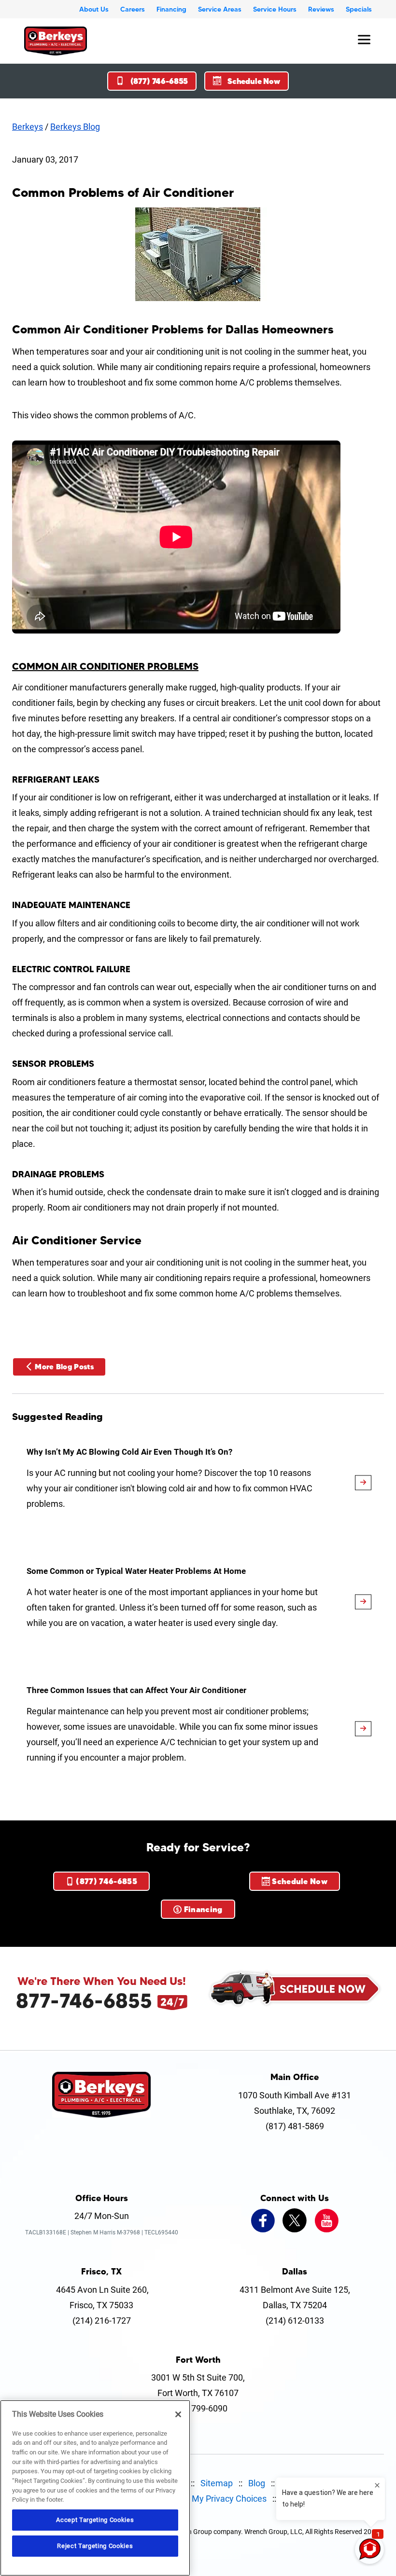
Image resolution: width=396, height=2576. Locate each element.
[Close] (178, 2414)
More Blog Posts (64, 1367)
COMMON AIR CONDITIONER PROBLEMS (105, 666)
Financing (171, 9)
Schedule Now (254, 81)
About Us (94, 9)
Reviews (321, 9)
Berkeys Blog (75, 127)
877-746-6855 (84, 2000)
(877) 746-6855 (159, 81)
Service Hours (275, 9)
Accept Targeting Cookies (95, 2520)
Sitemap (217, 2483)
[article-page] (363, 1483)
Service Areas (220, 9)
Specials (359, 9)
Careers (133, 9)
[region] (95, 2488)
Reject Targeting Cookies (95, 2546)
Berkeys (28, 127)
